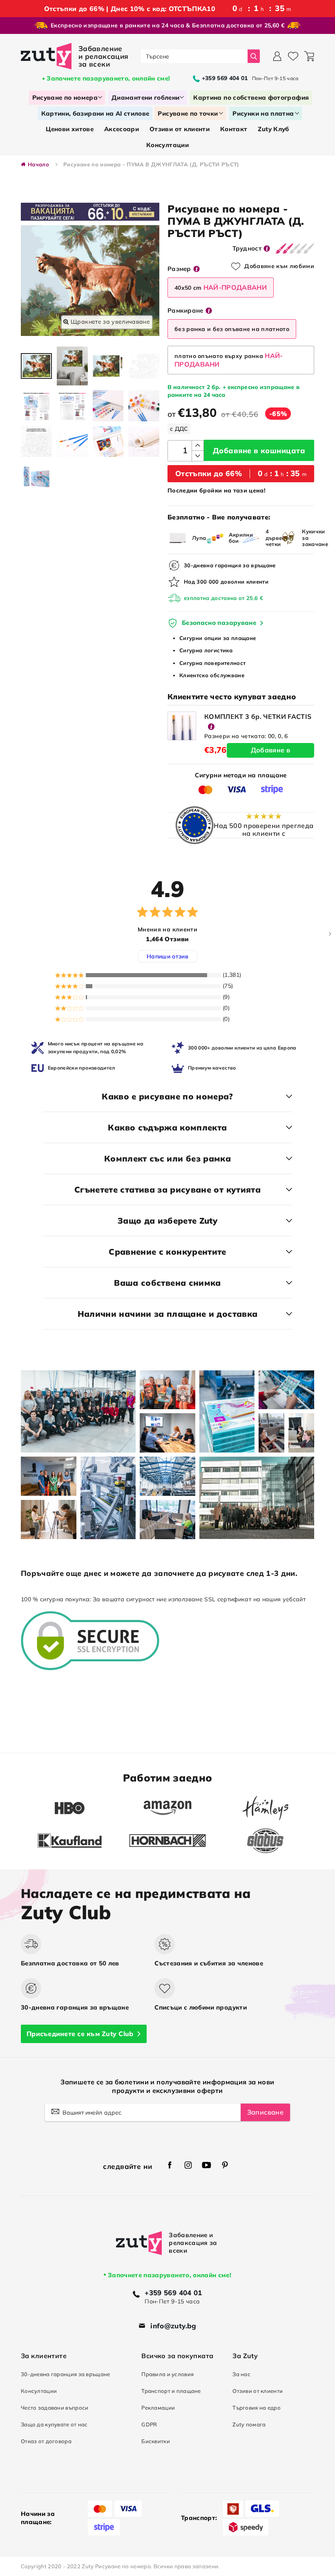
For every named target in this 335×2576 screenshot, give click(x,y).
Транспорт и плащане (171, 2391)
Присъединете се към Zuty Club (80, 2034)
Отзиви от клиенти (258, 2391)
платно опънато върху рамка (229, 360)
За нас (241, 2374)
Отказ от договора (46, 2441)
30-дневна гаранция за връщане (65, 2374)
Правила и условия (167, 2374)
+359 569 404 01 (173, 2293)
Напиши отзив (167, 956)
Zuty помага (249, 2424)
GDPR (149, 2424)
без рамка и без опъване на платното (232, 329)
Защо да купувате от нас (54, 2424)
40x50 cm (221, 287)
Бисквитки (156, 2441)
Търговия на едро (257, 2408)
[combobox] (194, 56)
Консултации (39, 2391)
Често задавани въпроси (55, 2408)
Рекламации (158, 2408)
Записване (265, 2112)
